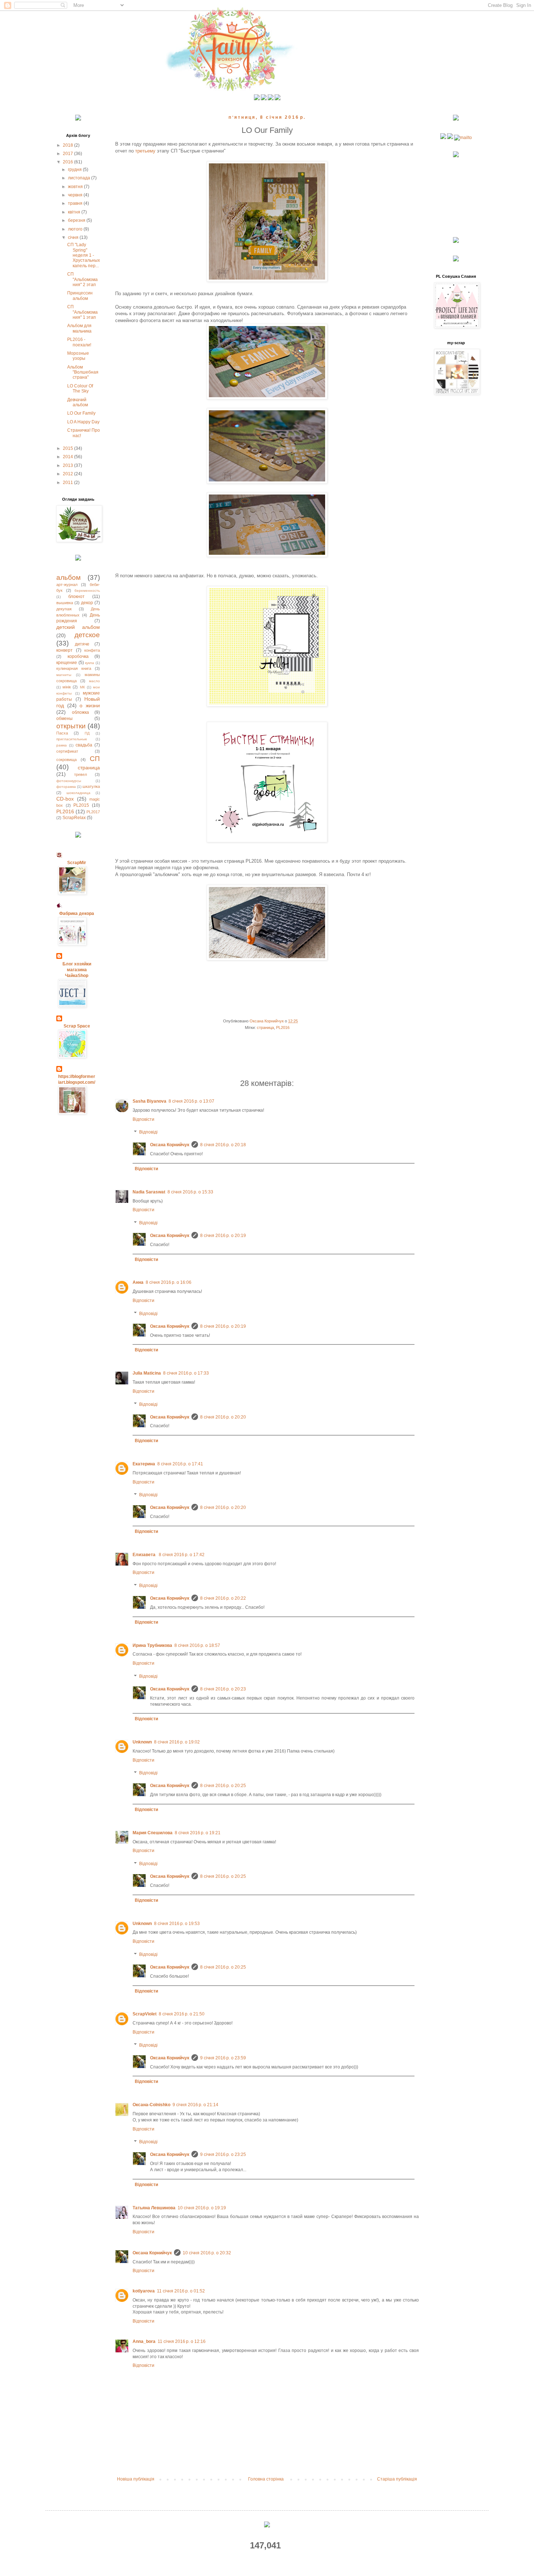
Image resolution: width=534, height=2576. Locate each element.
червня (76, 195)
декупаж (64, 609)
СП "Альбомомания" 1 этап (82, 312)
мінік (67, 687)
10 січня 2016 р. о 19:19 (202, 2208)
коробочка (78, 656)
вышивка (65, 603)
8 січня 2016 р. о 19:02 (177, 1742)
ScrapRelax (74, 818)
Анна (138, 1282)
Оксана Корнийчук (170, 1145)
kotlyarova (144, 2291)
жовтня (76, 187)
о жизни (90, 705)
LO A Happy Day (83, 422)
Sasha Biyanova (149, 1101)
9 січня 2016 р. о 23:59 (223, 2058)
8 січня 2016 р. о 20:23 (223, 1689)
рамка (62, 745)
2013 (68, 465)
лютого (76, 229)
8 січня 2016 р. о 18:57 (197, 1645)
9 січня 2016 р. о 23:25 (223, 2154)
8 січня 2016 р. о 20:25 (223, 1786)
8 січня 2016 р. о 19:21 (198, 1833)
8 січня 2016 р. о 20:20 (223, 1417)
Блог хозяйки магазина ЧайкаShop (77, 970)
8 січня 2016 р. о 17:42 (182, 1555)
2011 (68, 483)
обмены (64, 719)
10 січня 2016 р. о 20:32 (207, 2253)
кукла (90, 663)
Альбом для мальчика (79, 328)
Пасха (62, 733)
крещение (67, 663)
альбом (68, 577)
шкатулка (91, 786)
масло (94, 681)
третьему (146, 151)
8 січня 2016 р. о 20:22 (223, 1598)
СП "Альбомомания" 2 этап (82, 279)
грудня (75, 170)
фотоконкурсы (69, 781)
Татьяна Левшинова (154, 2208)
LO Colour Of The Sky (80, 388)
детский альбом (78, 627)
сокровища (66, 760)
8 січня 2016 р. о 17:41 (180, 1464)
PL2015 (81, 805)
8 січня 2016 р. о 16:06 (169, 1282)
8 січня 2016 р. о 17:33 (186, 1373)
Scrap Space (77, 1026)
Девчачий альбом (78, 402)
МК (82, 687)
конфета (92, 650)
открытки (71, 726)
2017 (68, 154)
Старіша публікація (397, 2479)
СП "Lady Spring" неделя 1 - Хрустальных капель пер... (84, 255)
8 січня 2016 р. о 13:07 (191, 1101)
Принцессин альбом (80, 296)
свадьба (84, 745)
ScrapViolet (145, 2014)
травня (76, 203)
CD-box (65, 799)
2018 (68, 145)
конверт (64, 650)
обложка (80, 712)
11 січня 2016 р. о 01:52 (181, 2291)
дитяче (82, 644)
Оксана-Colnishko (151, 2105)
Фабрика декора (77, 913)
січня (74, 237)
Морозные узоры (78, 356)
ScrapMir (77, 863)
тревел (80, 774)
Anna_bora (144, 2341)
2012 (68, 474)
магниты (64, 675)
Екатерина (144, 1464)
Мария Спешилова (153, 1833)
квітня (75, 212)
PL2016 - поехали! (79, 342)
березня (77, 220)
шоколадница (78, 793)
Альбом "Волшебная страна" (83, 372)
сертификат (67, 751)
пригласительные (72, 739)
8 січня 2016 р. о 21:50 (182, 2014)
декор (87, 603)
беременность (87, 591)
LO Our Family (81, 413)
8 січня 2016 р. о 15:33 (190, 1192)
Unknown (142, 1742)
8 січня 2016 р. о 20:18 (223, 1145)
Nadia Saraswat (149, 1192)
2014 (68, 457)
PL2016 (283, 1027)
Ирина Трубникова (152, 1645)
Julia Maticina (147, 1373)
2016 (68, 162)
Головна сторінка (266, 2479)
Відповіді (148, 1132)
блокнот (76, 597)
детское (87, 635)
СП (95, 759)
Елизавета (145, 1555)
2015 (68, 448)
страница (265, 1027)
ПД (87, 733)
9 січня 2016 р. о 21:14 (195, 2105)
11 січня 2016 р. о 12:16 (182, 2341)
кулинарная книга (74, 668)
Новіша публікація (136, 2479)
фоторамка (66, 787)
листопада (80, 178)
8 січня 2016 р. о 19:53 (177, 1924)
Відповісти (143, 1119)
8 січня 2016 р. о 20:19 (223, 1236)
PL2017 (93, 812)
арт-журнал (67, 585)
